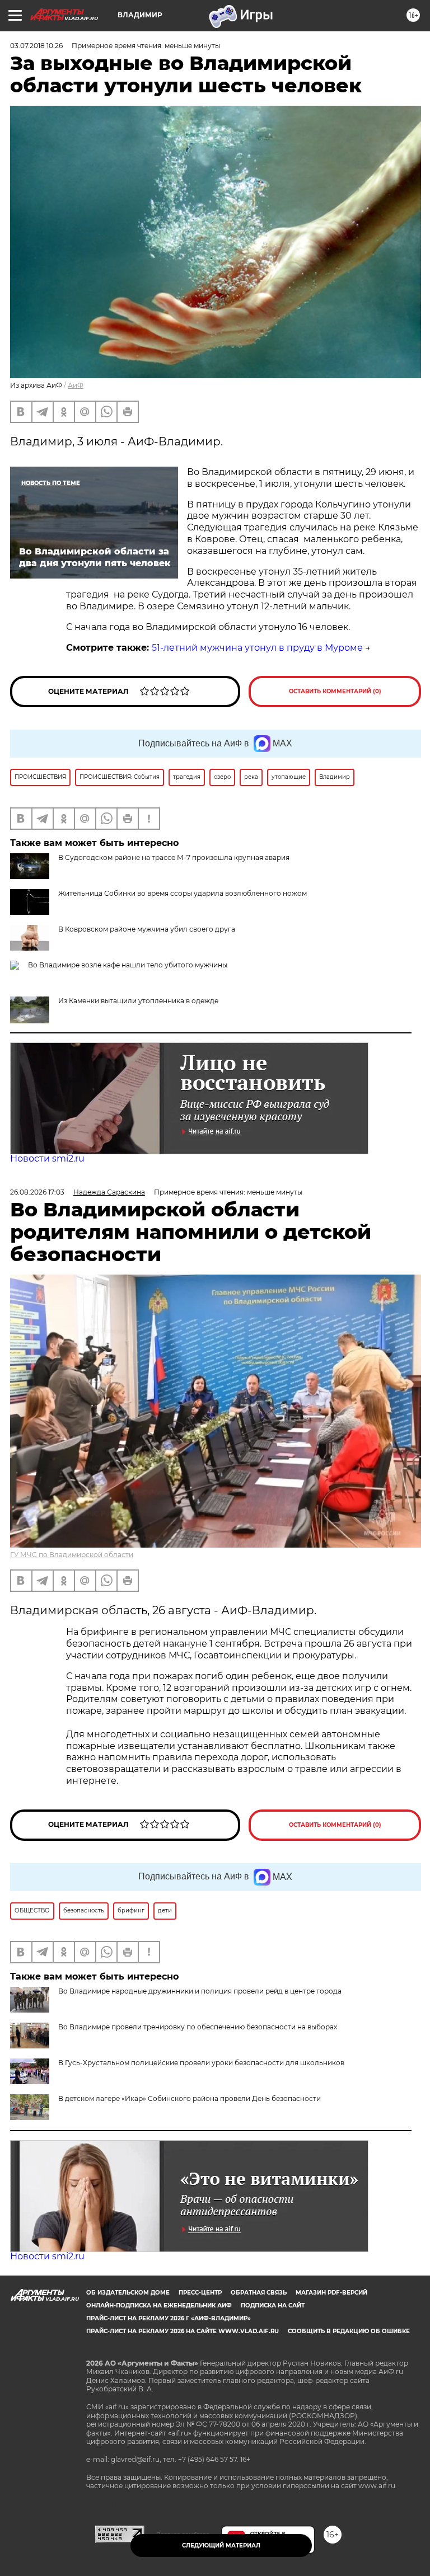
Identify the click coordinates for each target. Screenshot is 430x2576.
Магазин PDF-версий (331, 2293)
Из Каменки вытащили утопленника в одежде (138, 1001)
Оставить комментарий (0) (335, 691)
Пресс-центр (200, 2293)
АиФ (76, 385)
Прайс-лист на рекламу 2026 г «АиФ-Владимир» (169, 2318)
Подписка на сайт (273, 2305)
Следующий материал (221, 2546)
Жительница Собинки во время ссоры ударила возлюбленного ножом (183, 893)
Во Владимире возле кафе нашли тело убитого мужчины (128, 965)
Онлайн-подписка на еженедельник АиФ (159, 2305)
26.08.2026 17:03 (37, 1192)
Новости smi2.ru (47, 1158)
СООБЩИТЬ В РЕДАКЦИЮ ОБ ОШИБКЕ (349, 2331)
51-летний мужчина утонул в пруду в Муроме (257, 648)
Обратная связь (259, 2293)
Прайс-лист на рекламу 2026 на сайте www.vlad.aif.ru (183, 2331)
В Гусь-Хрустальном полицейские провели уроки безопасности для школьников (201, 2063)
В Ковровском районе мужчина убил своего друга (147, 929)
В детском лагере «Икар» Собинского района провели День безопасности (190, 2098)
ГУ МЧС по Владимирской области (72, 1555)
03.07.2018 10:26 (36, 46)
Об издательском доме (128, 2293)
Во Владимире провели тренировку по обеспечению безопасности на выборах (198, 2027)
